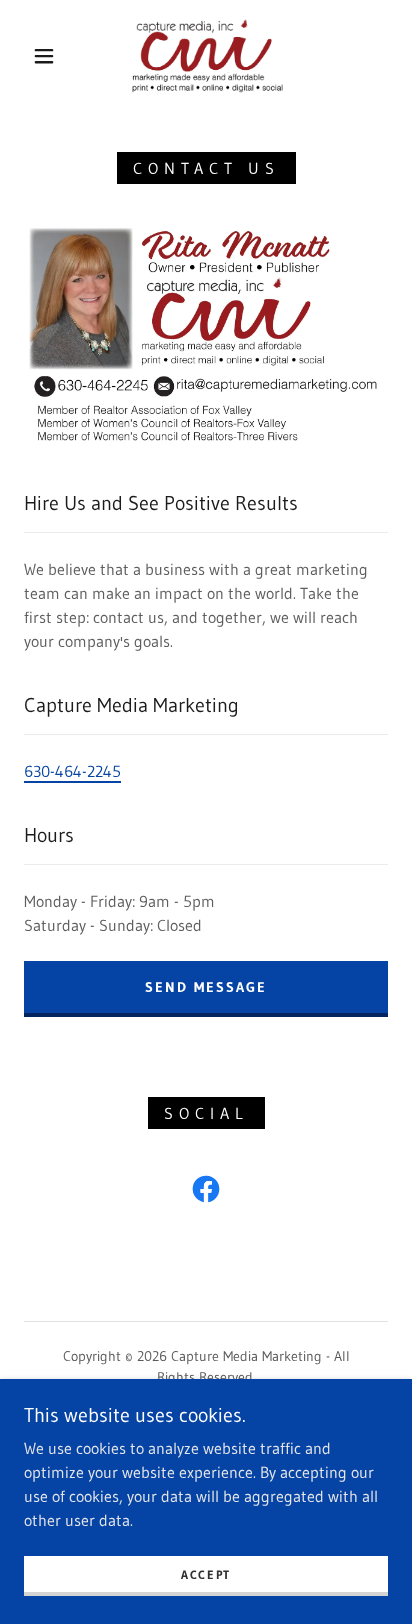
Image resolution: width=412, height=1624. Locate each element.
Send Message (206, 987)
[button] (44, 56)
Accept (206, 1574)
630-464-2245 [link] (72, 771)
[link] (208, 56)
